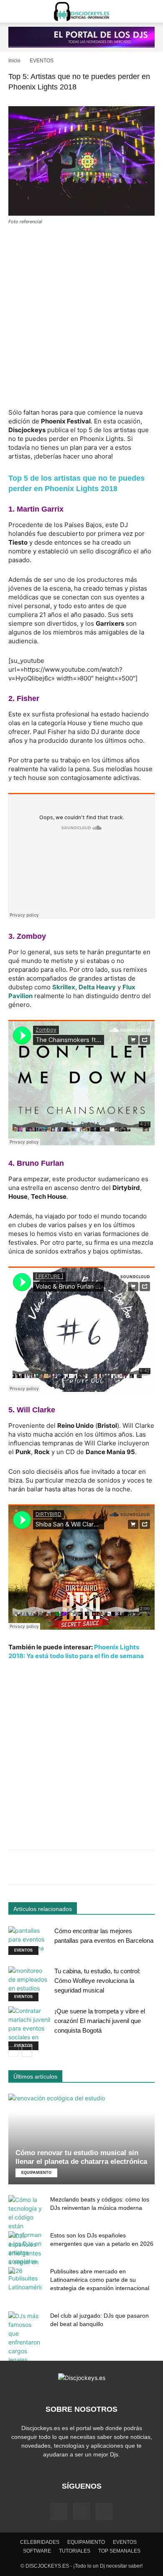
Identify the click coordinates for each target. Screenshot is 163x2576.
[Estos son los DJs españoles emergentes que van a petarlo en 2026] (25, 2253)
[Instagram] (81, 2511)
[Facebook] (59, 2512)
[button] (14, 11)
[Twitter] (104, 2512)
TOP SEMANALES (119, 2551)
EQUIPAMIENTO (36, 2173)
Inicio (14, 61)
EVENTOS (42, 61)
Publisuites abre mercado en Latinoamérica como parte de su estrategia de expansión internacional (100, 2280)
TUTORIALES (75, 2551)
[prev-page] (14, 2052)
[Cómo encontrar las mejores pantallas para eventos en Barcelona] (29, 1940)
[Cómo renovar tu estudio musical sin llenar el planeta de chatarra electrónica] (81, 2139)
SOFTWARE (37, 2551)
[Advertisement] (81, 318)
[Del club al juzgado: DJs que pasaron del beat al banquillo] (25, 2338)
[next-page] (27, 2052)
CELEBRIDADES (40, 2542)
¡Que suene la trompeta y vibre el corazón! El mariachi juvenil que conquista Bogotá (100, 2021)
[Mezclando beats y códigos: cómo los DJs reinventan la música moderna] (25, 2230)
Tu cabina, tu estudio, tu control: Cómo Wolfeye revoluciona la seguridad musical (97, 1981)
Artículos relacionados (43, 1909)
